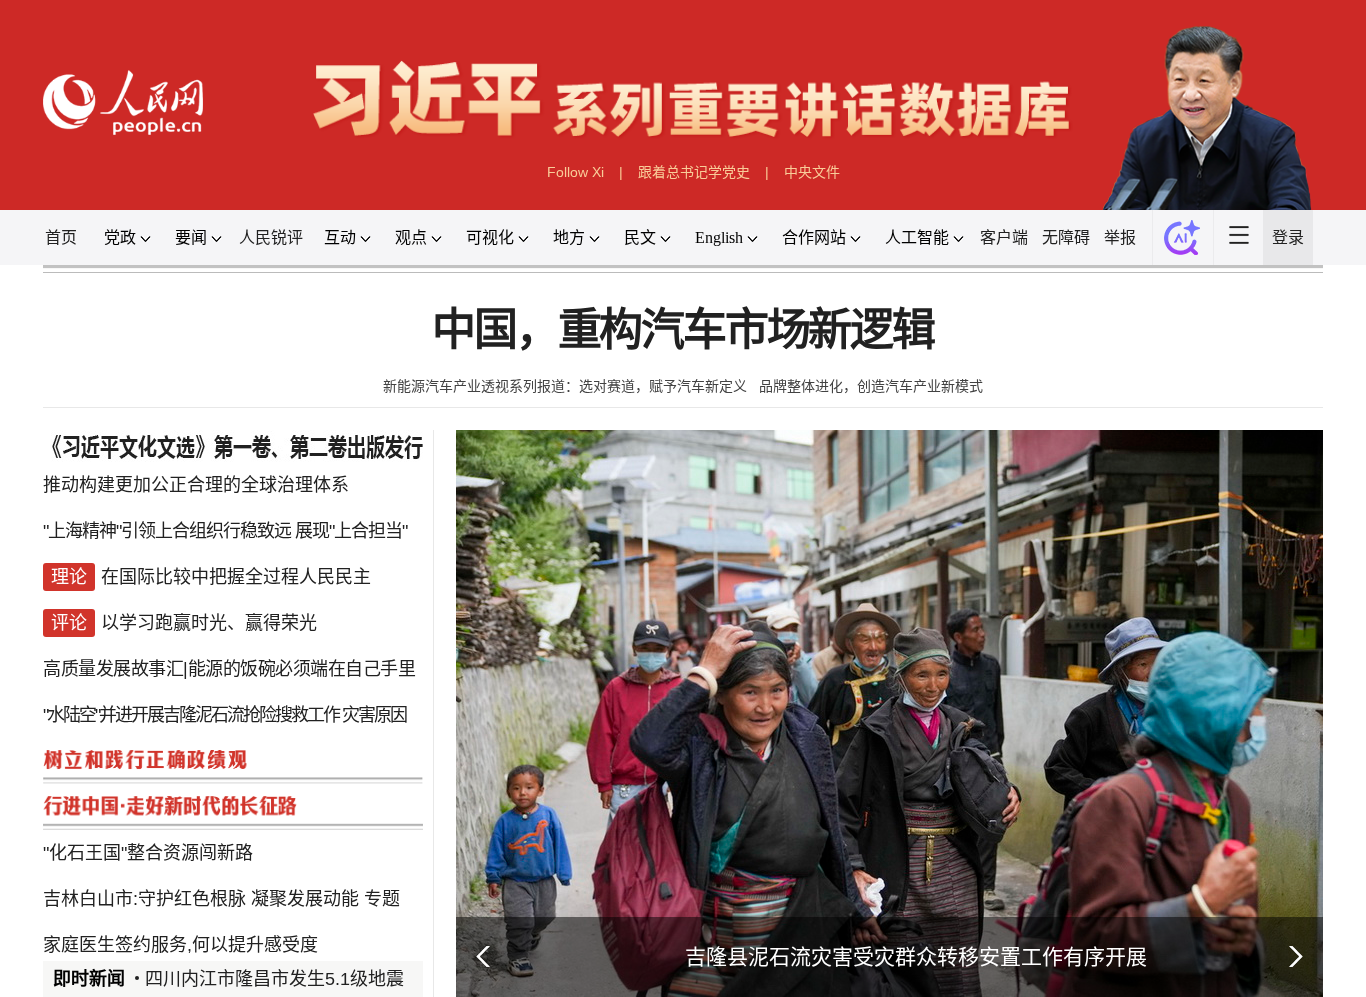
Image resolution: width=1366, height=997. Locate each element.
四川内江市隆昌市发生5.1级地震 (274, 979)
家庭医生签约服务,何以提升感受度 (180, 945)
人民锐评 (271, 237)
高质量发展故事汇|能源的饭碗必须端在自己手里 (229, 669)
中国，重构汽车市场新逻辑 (683, 330)
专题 (382, 899)
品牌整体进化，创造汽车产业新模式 (871, 386)
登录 (1288, 237)
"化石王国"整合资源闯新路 (148, 853)
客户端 (1004, 237)
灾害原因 (374, 715)
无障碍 (1066, 237)
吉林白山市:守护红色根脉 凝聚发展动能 (201, 899)
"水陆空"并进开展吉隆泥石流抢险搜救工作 (191, 715)
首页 (61, 237)
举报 (1120, 237)
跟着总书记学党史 (694, 172)
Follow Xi (575, 172)
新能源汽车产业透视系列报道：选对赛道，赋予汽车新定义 (565, 386)
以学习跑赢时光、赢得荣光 (209, 623)
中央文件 (812, 172)
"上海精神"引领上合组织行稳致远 (169, 531)
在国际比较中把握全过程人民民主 (236, 577)
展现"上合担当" (351, 531)
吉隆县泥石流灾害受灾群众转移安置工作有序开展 (916, 956)
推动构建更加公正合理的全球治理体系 (196, 485)
